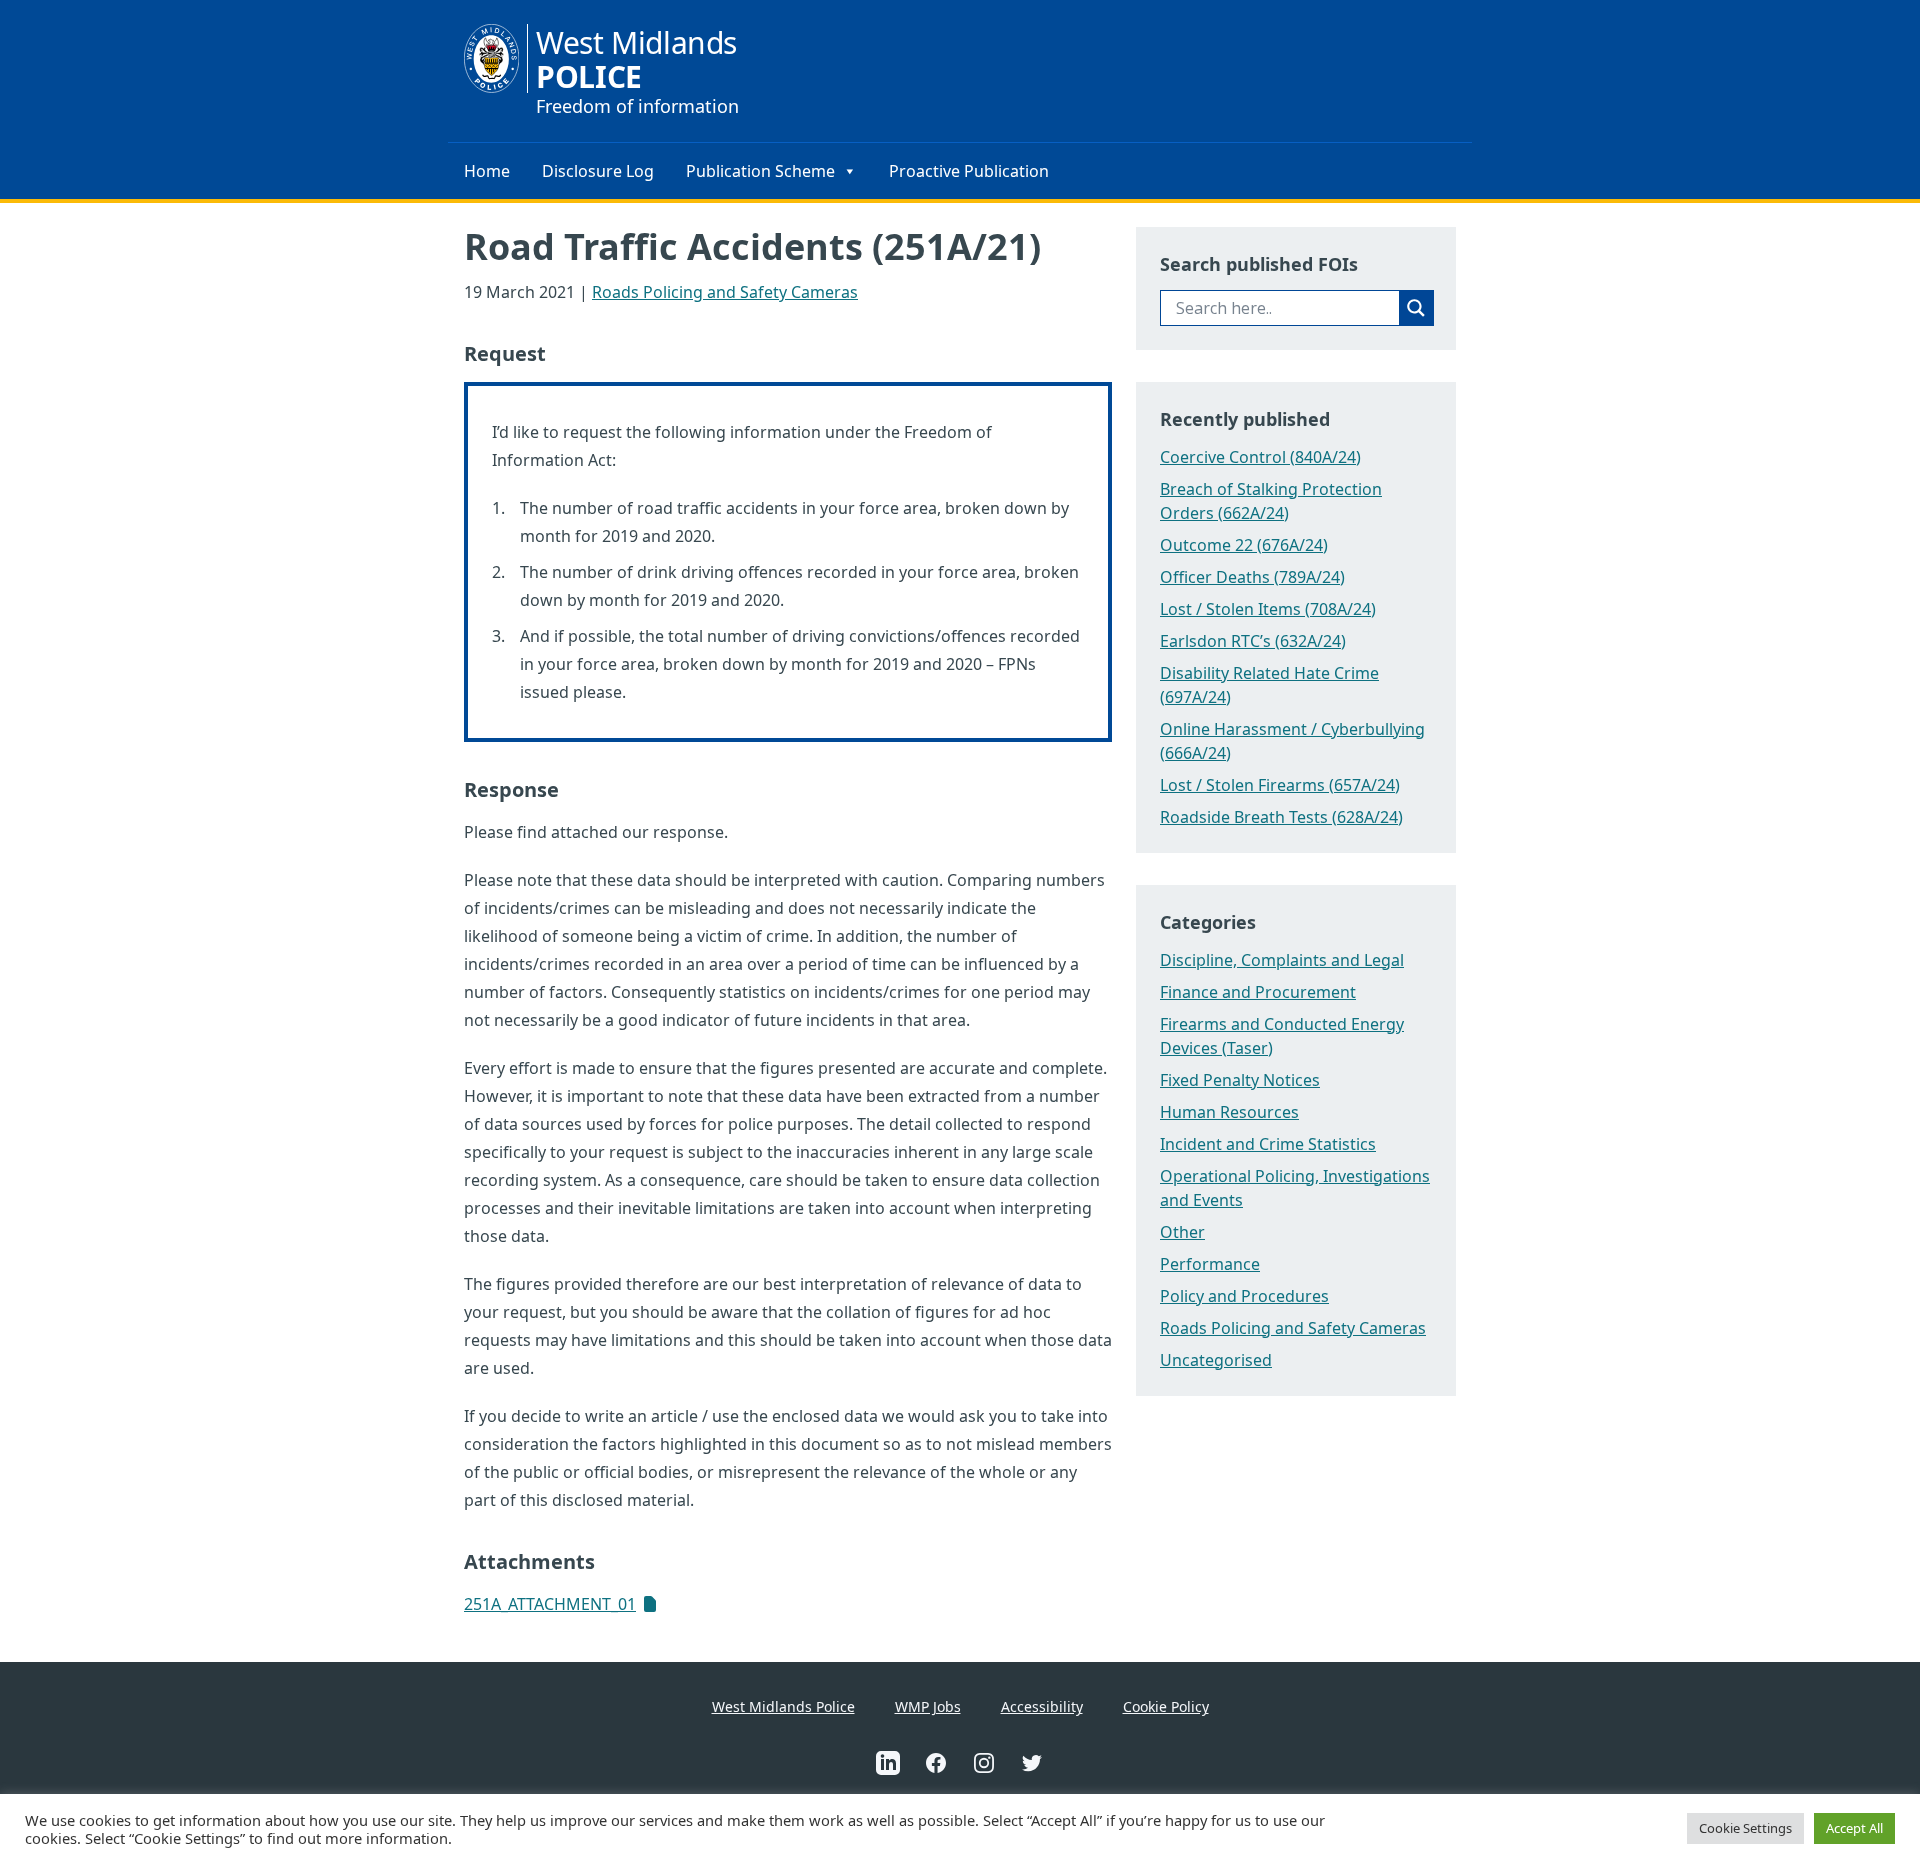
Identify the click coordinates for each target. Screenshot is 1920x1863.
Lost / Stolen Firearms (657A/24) (1280, 785)
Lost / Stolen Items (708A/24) (1268, 609)
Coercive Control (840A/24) (1260, 457)
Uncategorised (1216, 1360)
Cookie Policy (1166, 1706)
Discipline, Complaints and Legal (1282, 960)
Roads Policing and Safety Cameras (725, 292)
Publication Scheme (760, 171)
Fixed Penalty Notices (1240, 1080)
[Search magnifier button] (1416, 308)
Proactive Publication (969, 171)
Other (1182, 1232)
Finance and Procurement (1258, 992)
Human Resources (1229, 1112)
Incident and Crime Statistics (1268, 1144)
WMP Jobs (928, 1706)
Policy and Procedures (1244, 1296)
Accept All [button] (1854, 1828)
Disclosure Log (598, 171)
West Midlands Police (783, 1706)
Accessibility (1042, 1706)
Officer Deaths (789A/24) (1252, 577)
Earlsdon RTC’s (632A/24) (1253, 641)
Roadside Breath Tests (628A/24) (1281, 817)
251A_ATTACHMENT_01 (550, 1604)
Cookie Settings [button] (1745, 1828)
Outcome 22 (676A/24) (1244, 545)
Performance (1210, 1264)
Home (487, 171)
